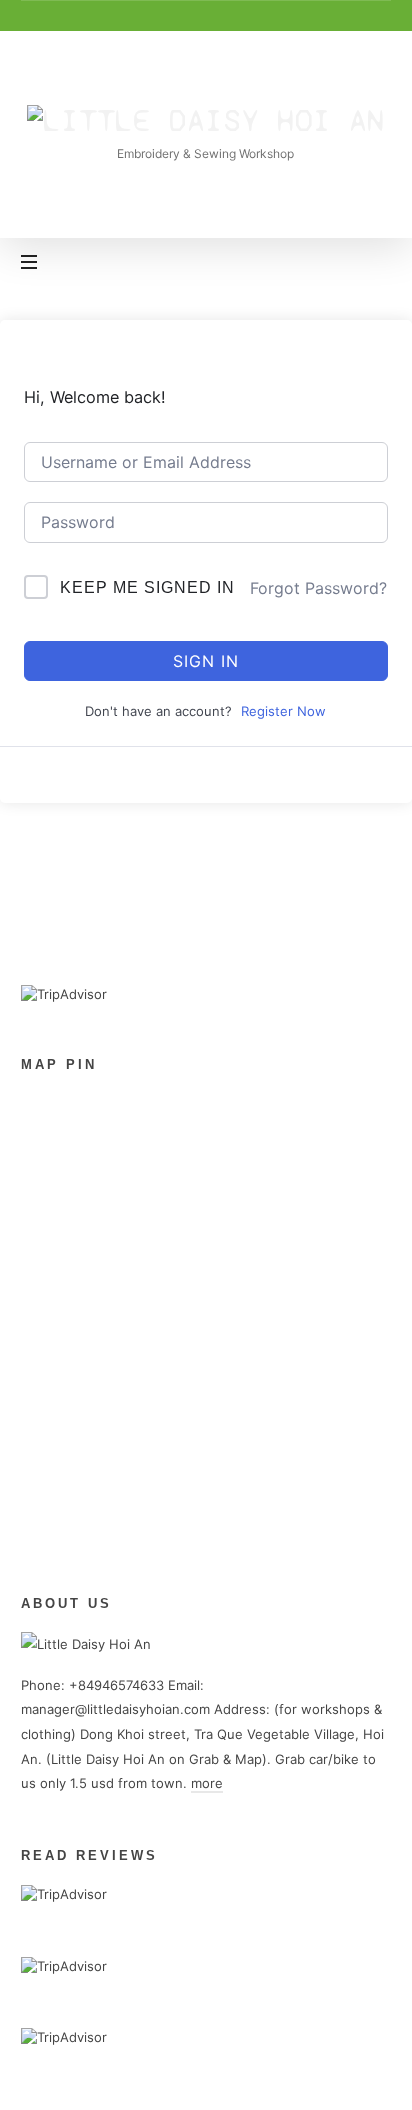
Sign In (206, 661)
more (207, 1783)
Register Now (283, 711)
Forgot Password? (318, 588)
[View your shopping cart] (372, 264)
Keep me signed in (147, 587)
